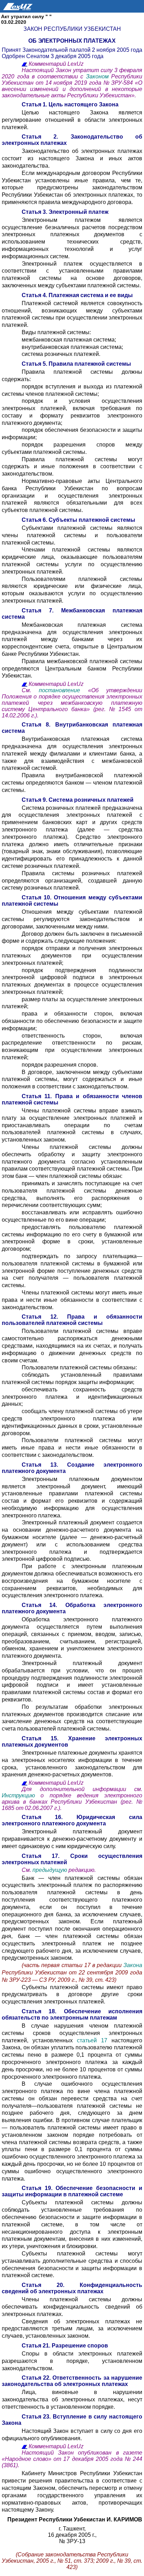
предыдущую (50, 1870)
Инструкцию (21, 1795)
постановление (63, 690)
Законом (99, 76)
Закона (133, 1965)
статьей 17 (92, 2040)
